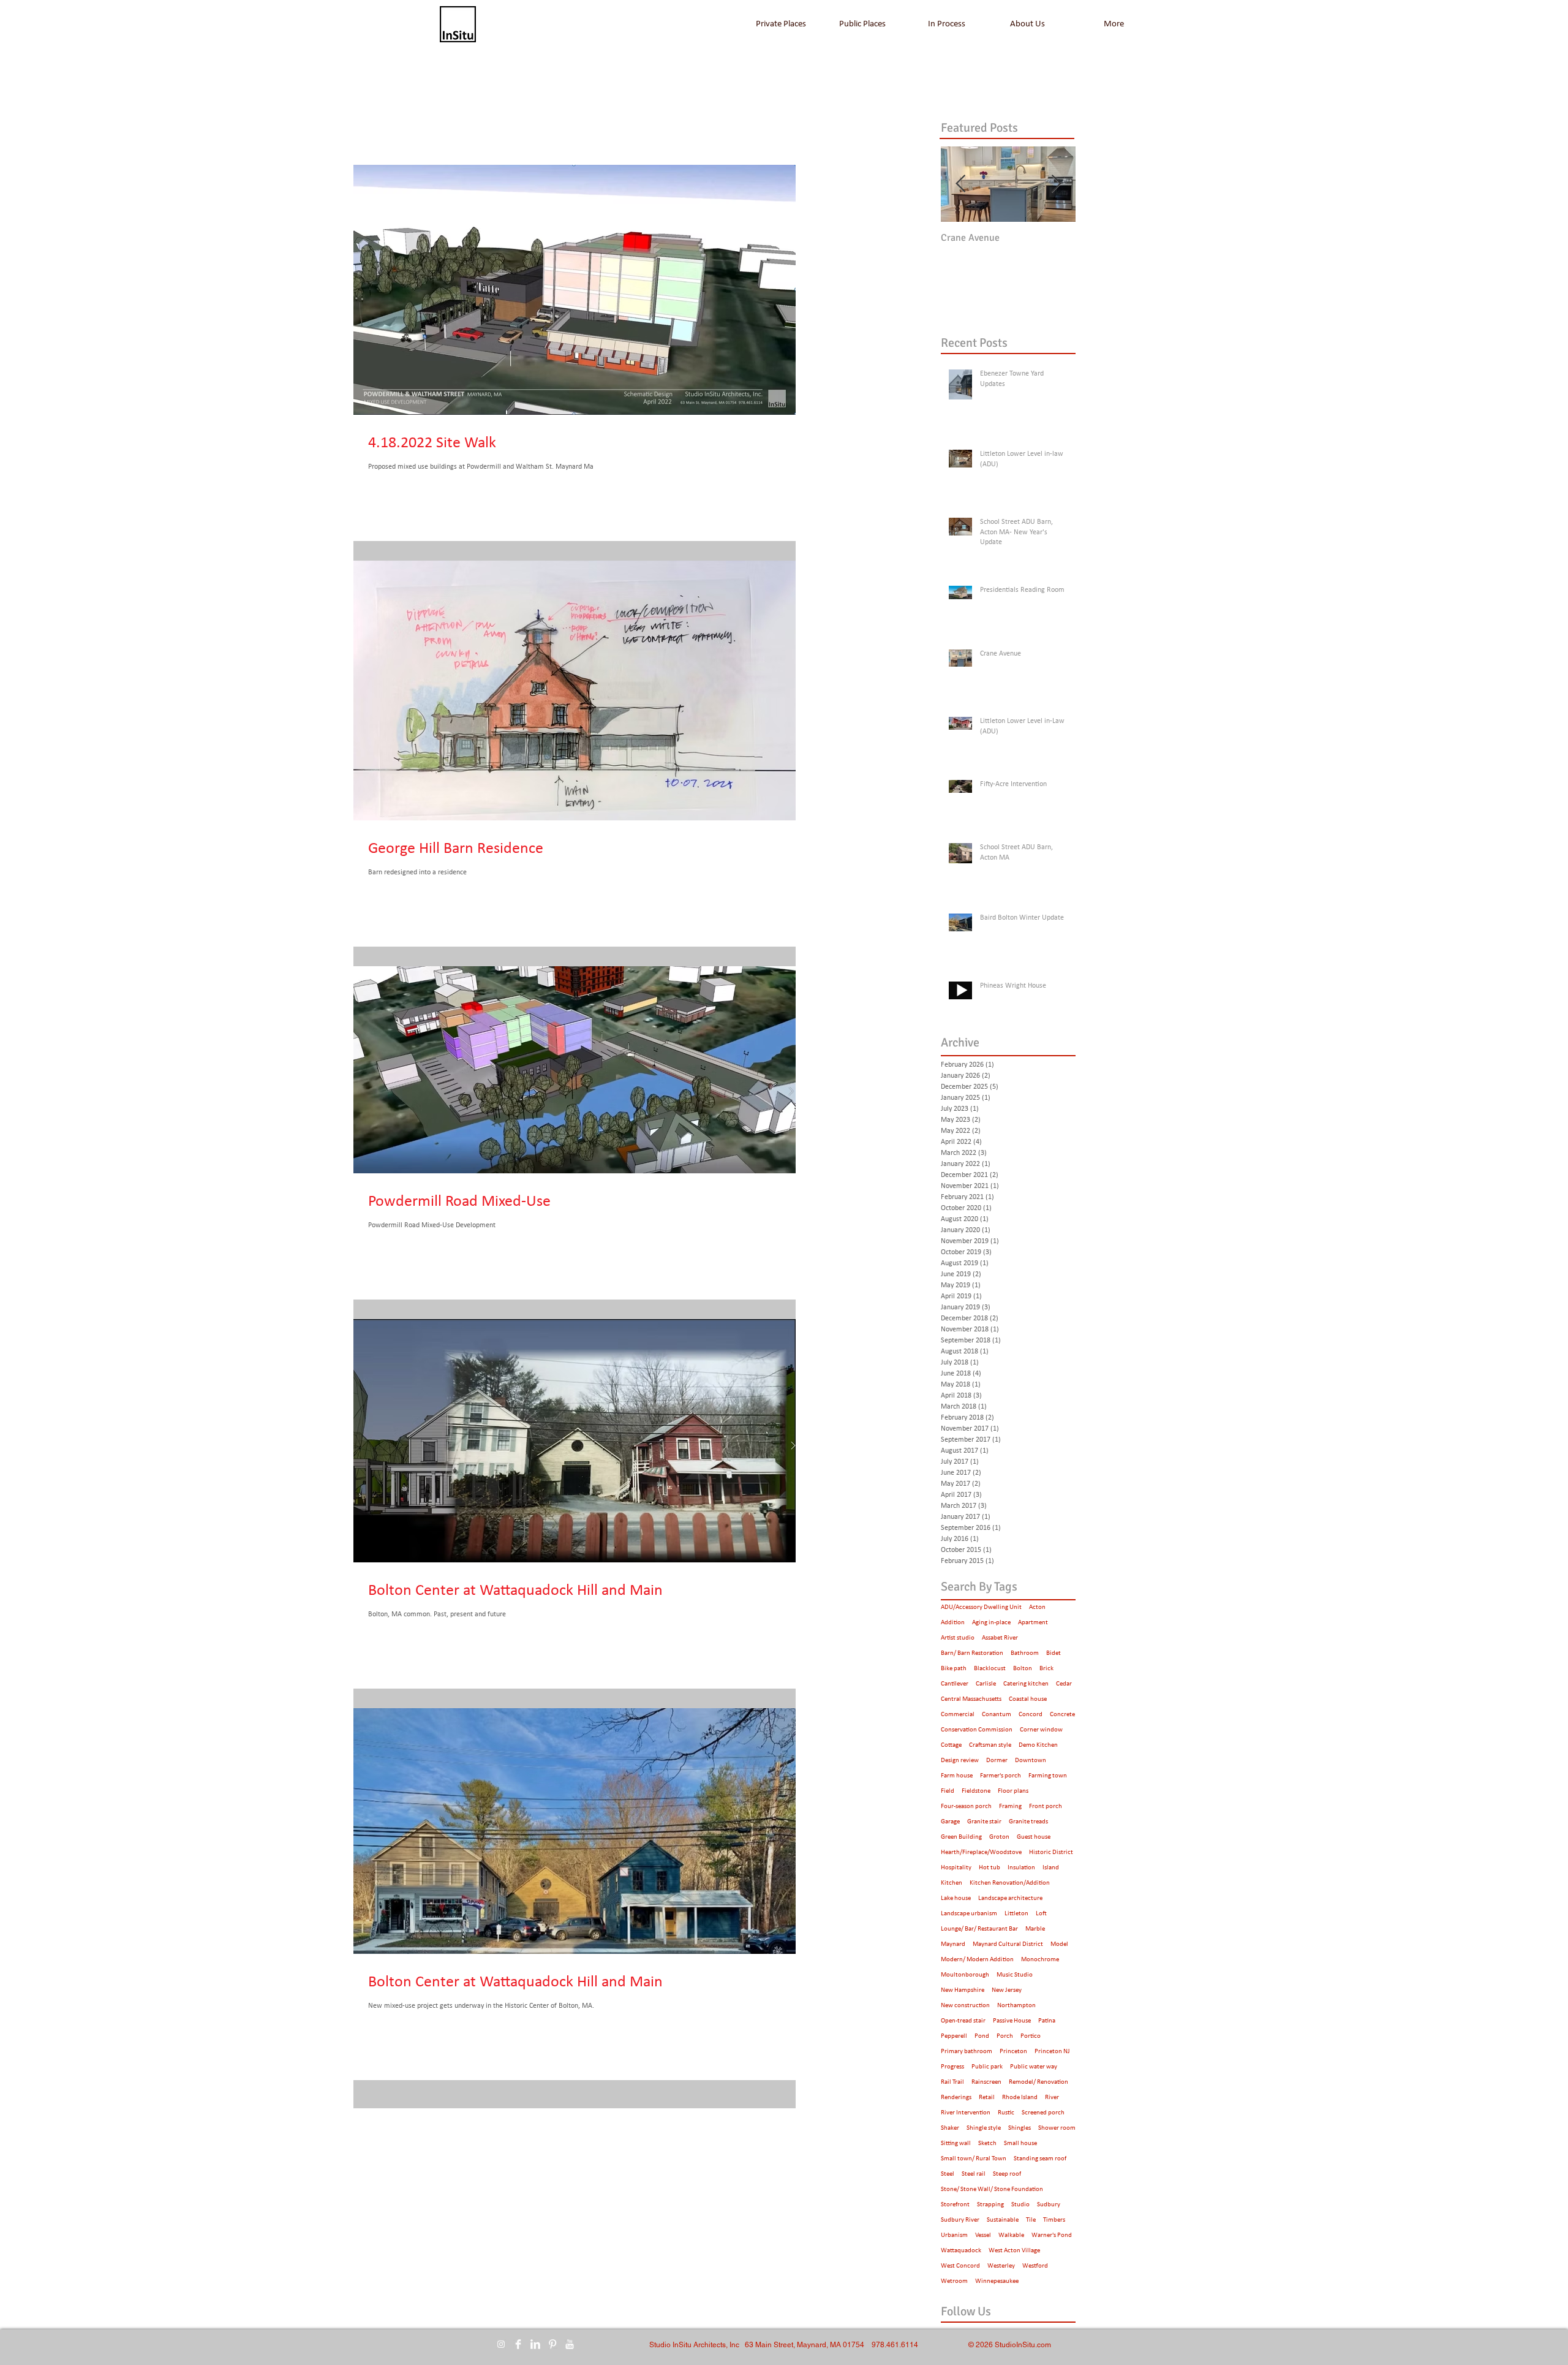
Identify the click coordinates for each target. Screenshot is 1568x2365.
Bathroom (1025, 1653)
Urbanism (954, 2235)
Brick (1046, 1669)
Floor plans (1013, 1791)
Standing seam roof (1040, 2159)
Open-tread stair (963, 2021)
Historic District (1051, 1852)
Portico (1031, 2036)
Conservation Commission (977, 1730)
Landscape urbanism (969, 1914)
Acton (1037, 1607)
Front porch (1046, 1807)
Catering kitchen (1026, 1684)
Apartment (1033, 1623)
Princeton (1013, 2052)
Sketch (987, 2144)
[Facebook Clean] (518, 2344)
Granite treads (1028, 1822)
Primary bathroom (967, 2052)
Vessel (983, 2235)
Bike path (954, 1669)
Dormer (997, 1761)
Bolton (1023, 1669)
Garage (950, 1822)
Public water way (1034, 2067)
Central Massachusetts (971, 1699)
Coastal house (1028, 1699)
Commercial (958, 1715)
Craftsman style (990, 1745)
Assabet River (1000, 1638)
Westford (1035, 2266)
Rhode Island (1020, 2098)
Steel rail (974, 2174)
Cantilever (955, 1684)
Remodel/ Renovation (1038, 2082)
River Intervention (966, 2113)
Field (948, 1791)
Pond (982, 2036)
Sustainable (1003, 2220)
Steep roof (1007, 2174)
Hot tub (989, 1868)
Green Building (961, 1837)
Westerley (1001, 2266)
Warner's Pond (1052, 2235)
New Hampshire (963, 1990)
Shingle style (984, 2128)
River (1052, 2098)
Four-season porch (966, 1807)
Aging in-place (991, 1623)
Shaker (950, 2128)
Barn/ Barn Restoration (972, 1653)
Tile (1031, 2220)
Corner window (1041, 1730)
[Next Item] (1056, 184)
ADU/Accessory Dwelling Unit (981, 1607)
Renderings (956, 2098)
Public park (987, 2067)
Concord (1031, 1715)
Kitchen (952, 1883)
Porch (1005, 2036)
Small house (1020, 2144)
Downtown (1031, 1761)
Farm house (957, 1776)
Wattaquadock (961, 2251)
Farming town (1048, 1776)
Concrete (1062, 1715)
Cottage (951, 1745)
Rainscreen (986, 2082)
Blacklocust (990, 1669)
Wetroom (954, 2281)
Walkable (1011, 2235)
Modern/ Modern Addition (977, 1960)
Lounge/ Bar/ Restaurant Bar (979, 1929)
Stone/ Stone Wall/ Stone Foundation (992, 2189)
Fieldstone (976, 1791)
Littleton (1016, 1914)
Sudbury (1049, 2205)
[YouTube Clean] (570, 2344)
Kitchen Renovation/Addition (1010, 1883)
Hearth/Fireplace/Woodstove (981, 1852)
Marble (1035, 1929)
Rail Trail (952, 2082)
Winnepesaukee (997, 2281)
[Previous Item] (960, 184)
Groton (999, 1837)
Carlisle (986, 1684)
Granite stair (984, 1822)
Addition (953, 1623)
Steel (948, 2174)
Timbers (1054, 2220)
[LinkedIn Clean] (535, 2344)
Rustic (1006, 2113)
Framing (1010, 1807)
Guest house (1034, 1837)
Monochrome (1040, 1960)
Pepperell (954, 2036)
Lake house (956, 1898)
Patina (1047, 2021)
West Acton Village (1014, 2251)
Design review (960, 1761)
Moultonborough (965, 1975)
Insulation (1021, 1868)
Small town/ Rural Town (974, 2159)
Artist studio (958, 1638)
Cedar (1064, 1684)
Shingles (1020, 2128)
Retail (987, 2098)
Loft (1041, 1914)
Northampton (1016, 2006)
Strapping (990, 2205)
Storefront (955, 2205)
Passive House (1012, 2021)
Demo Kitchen (1038, 1745)
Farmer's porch (1001, 1776)
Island (1051, 1868)
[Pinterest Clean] (552, 2344)
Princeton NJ (1052, 2052)
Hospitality (956, 1868)
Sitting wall (956, 2144)
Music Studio (1015, 1975)
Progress (952, 2067)
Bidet (1053, 1653)
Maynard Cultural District (1008, 1944)
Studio (1020, 2205)
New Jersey (1007, 1990)
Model (1059, 1944)
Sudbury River (960, 2220)
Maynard (953, 1944)
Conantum (997, 1715)
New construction (965, 2006)
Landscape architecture (1010, 1898)
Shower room (1057, 2128)
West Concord (960, 2266)
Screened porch (1043, 2113)
